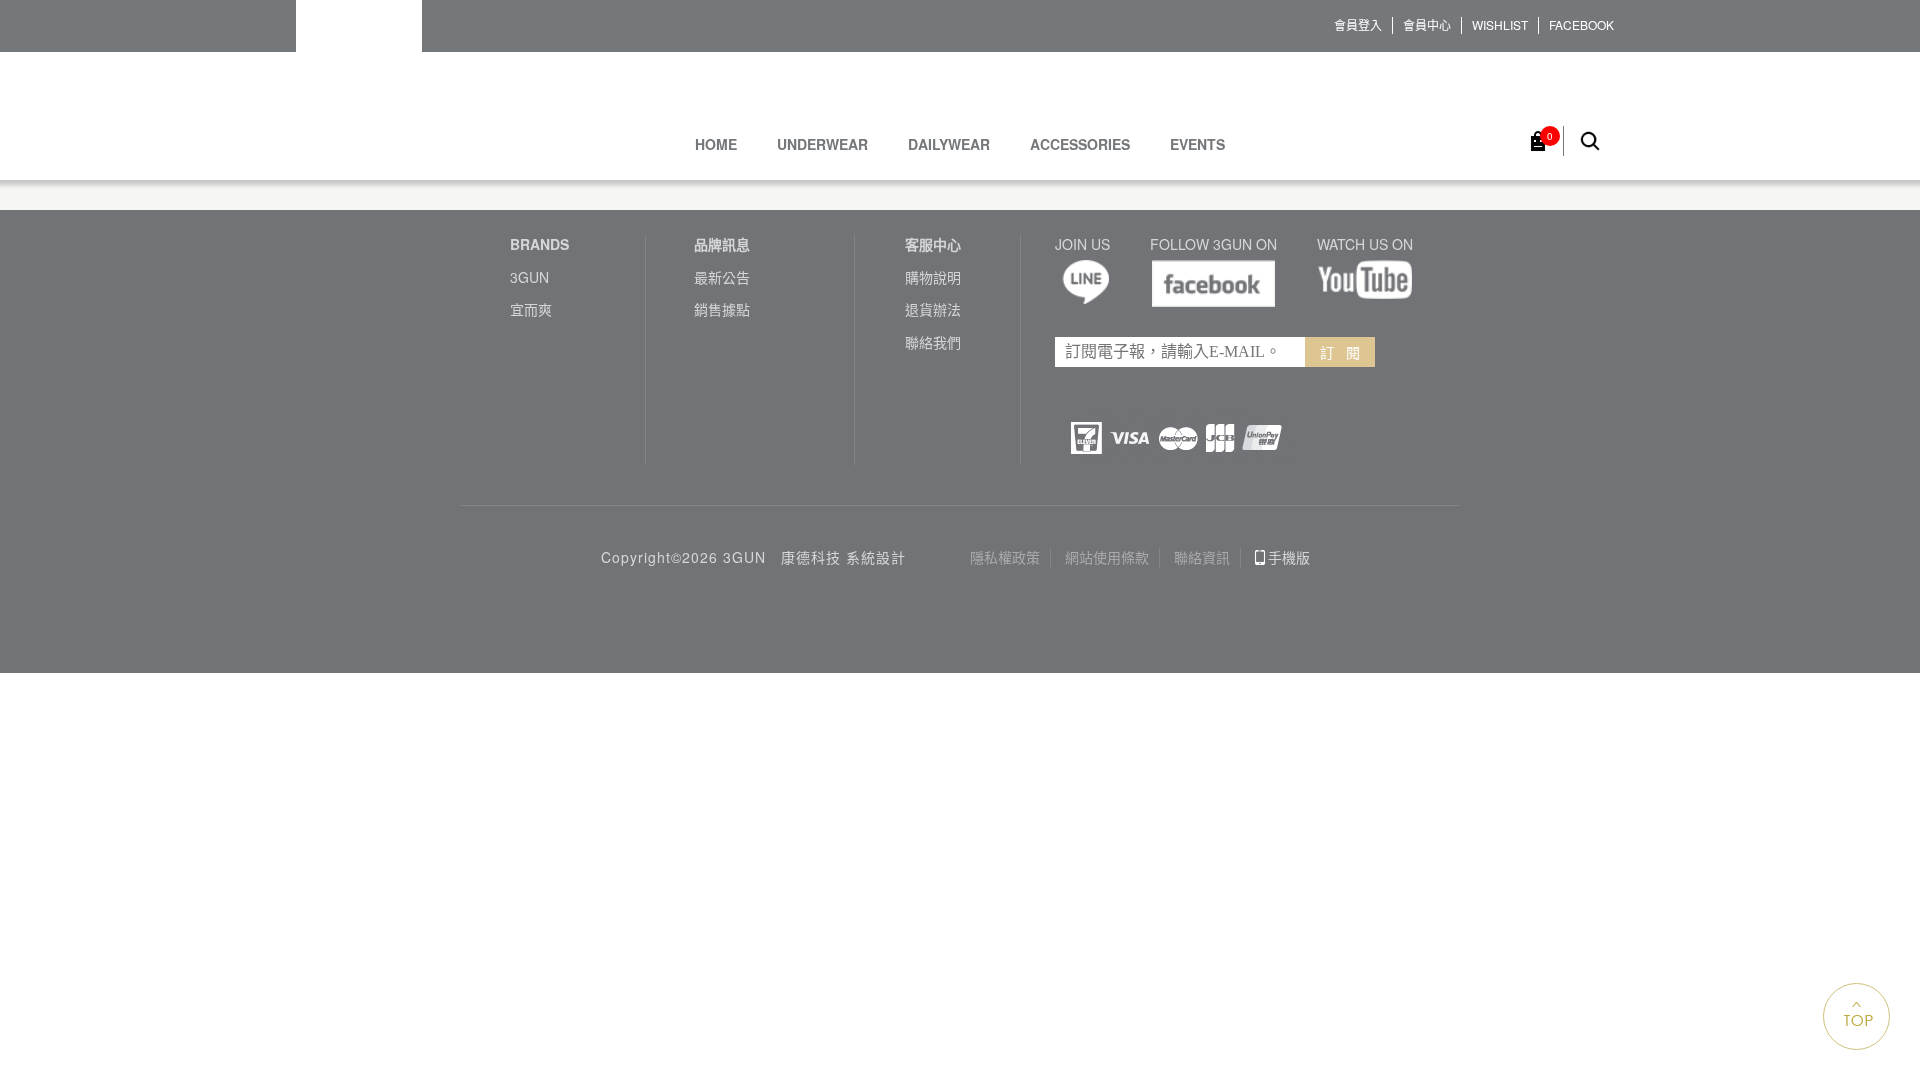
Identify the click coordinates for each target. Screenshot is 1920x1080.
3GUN (529, 277)
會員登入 (1358, 25)
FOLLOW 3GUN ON (1213, 244)
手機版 (1289, 557)
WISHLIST (1500, 25)
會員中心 (1427, 25)
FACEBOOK (1581, 25)
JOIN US (1082, 244)
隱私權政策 (1005, 557)
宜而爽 (531, 309)
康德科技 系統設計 (843, 557)
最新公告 (722, 277)
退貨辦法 (933, 309)
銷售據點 (722, 309)
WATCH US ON (1365, 244)
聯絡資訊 (1202, 557)
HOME (716, 144)
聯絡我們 (933, 342)
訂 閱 (1340, 352)
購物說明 (933, 277)
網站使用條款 (1107, 557)
